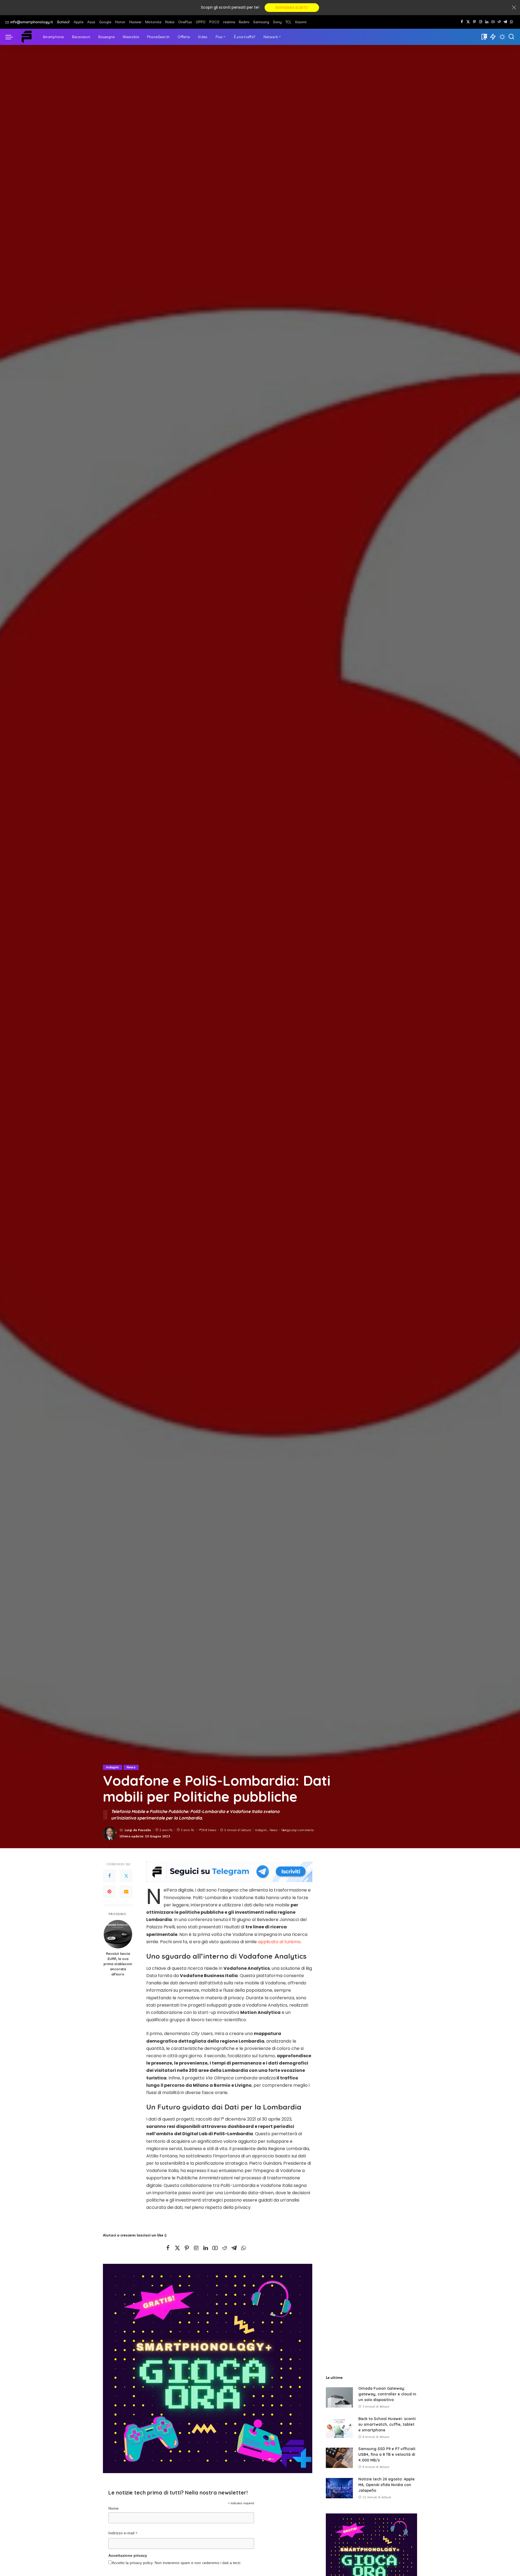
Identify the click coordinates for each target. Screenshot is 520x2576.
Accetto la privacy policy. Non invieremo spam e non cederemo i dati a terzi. (177, 2563)
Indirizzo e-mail (123, 2534)
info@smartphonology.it (32, 22)
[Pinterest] (474, 22)
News (131, 1767)
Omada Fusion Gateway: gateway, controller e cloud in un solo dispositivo (387, 2394)
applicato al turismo (279, 1942)
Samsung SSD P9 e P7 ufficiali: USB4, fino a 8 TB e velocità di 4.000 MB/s (387, 2454)
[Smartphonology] (27, 37)
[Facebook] (462, 22)
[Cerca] (511, 37)
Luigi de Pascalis (138, 1830)
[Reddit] (499, 22)
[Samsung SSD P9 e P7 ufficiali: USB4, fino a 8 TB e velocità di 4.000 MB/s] (339, 2458)
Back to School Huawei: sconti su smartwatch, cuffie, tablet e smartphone (387, 2424)
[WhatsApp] (511, 22)
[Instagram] (481, 22)
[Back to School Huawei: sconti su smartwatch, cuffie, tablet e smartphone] (339, 2428)
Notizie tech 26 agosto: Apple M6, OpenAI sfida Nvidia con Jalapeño (386, 2485)
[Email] (126, 1892)
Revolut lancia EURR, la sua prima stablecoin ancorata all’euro (118, 1964)
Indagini (113, 1767)
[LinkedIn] (487, 22)
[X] (468, 22)
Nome (113, 2508)
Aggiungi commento (299, 1830)
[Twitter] (126, 1876)
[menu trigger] (12, 37)
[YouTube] (493, 22)
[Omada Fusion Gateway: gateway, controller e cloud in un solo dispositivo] (339, 2397)
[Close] (514, 8)
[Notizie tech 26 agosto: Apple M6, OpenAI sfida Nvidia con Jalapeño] (339, 2488)
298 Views (209, 1830)
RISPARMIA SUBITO (292, 8)
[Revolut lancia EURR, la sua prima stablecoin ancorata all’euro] (118, 1934)
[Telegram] (505, 22)
